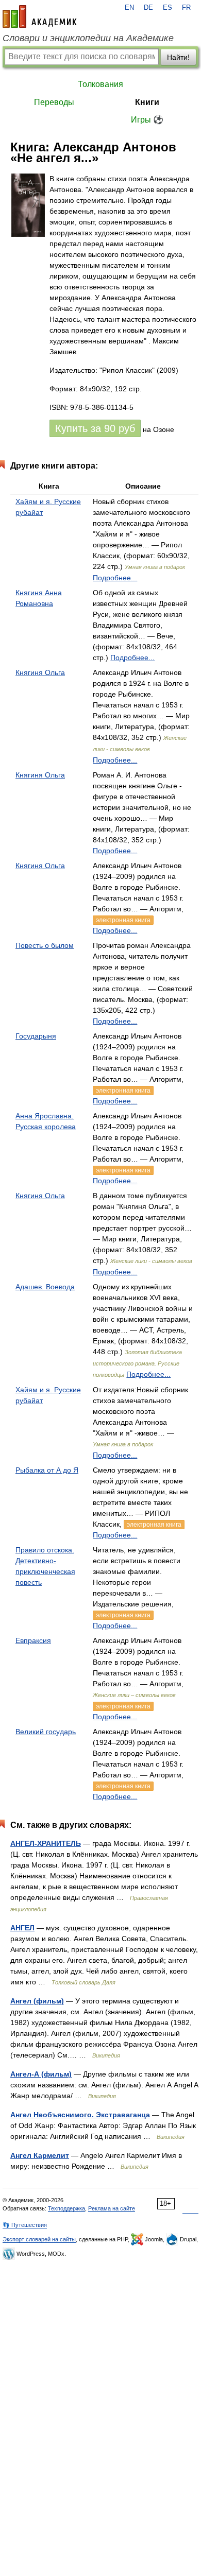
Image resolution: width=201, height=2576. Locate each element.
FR (186, 8)
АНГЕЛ (22, 1928)
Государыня (36, 1036)
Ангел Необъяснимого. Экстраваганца (80, 2115)
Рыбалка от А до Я (47, 1470)
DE (148, 8)
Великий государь (46, 1732)
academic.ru (40, 16)
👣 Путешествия (25, 2225)
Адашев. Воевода (45, 1287)
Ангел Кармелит (40, 2155)
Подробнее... (115, 578)
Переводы (54, 102)
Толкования (100, 84)
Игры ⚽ (147, 120)
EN (129, 8)
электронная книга (123, 920)
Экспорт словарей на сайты (39, 2239)
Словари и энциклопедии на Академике (88, 38)
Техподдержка (66, 2208)
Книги (147, 102)
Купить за (95, 428)
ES (167, 8)
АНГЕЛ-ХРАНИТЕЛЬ (46, 1843)
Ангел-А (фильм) (41, 2074)
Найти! (178, 57)
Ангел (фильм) (37, 2001)
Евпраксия (33, 1640)
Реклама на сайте (112, 2208)
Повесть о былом (45, 945)
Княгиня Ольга (40, 672)
